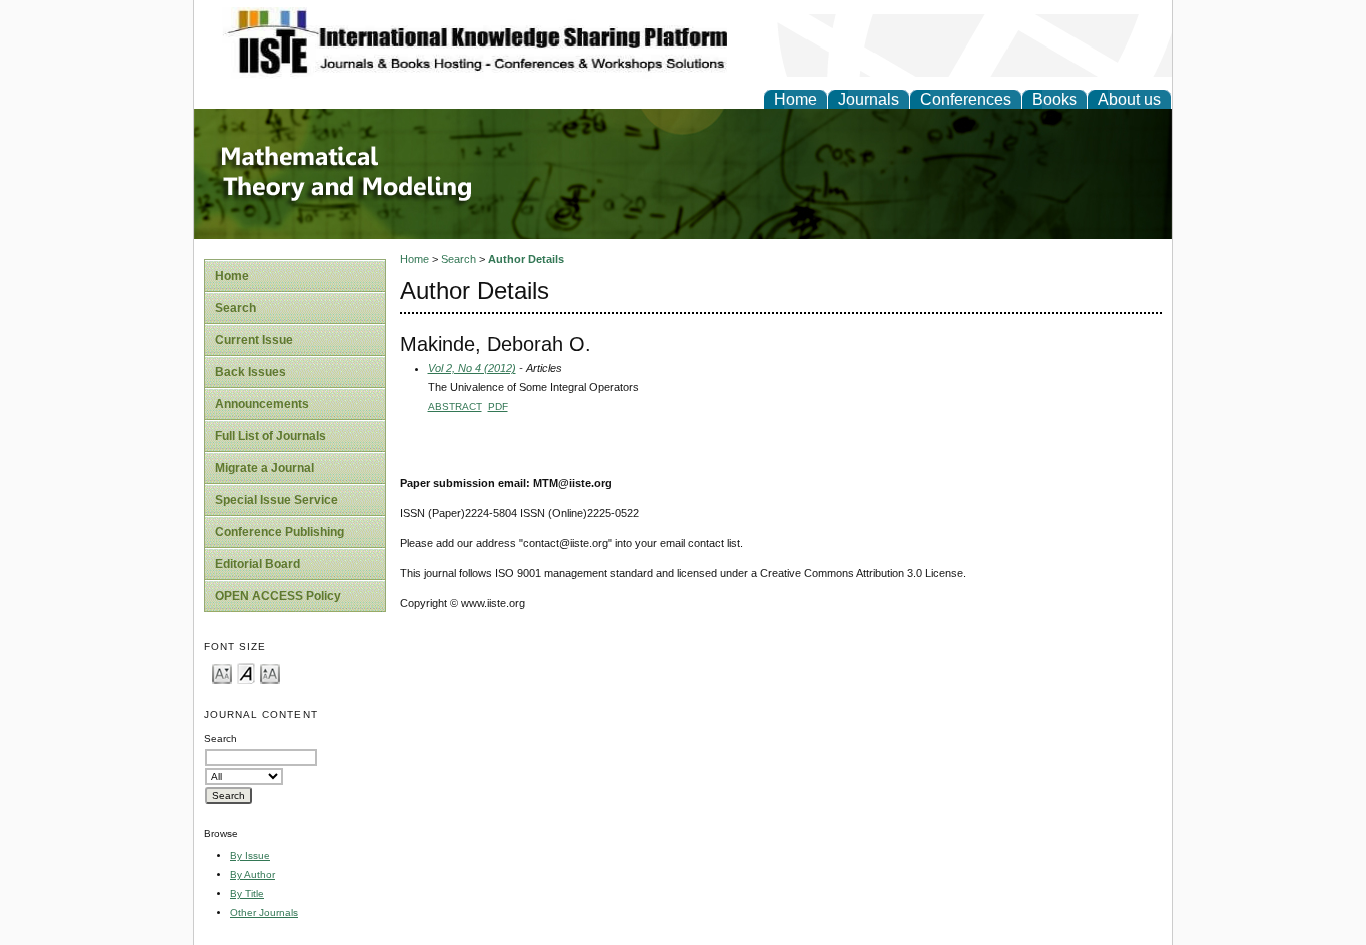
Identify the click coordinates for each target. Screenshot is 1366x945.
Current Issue (254, 340)
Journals (868, 99)
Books (1054, 99)
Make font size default (246, 672)
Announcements (262, 404)
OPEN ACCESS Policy (278, 596)
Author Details (526, 259)
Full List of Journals (270, 436)
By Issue (250, 855)
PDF (498, 406)
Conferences (965, 99)
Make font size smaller (222, 672)
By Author (252, 874)
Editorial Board (257, 564)
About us (1129, 99)
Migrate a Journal (264, 468)
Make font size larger (270, 672)
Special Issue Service (276, 500)
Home (795, 99)
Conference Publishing (279, 532)
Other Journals (264, 912)
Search (235, 308)
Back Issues (250, 372)
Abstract (455, 406)
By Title (247, 893)
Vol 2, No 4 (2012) (472, 368)
